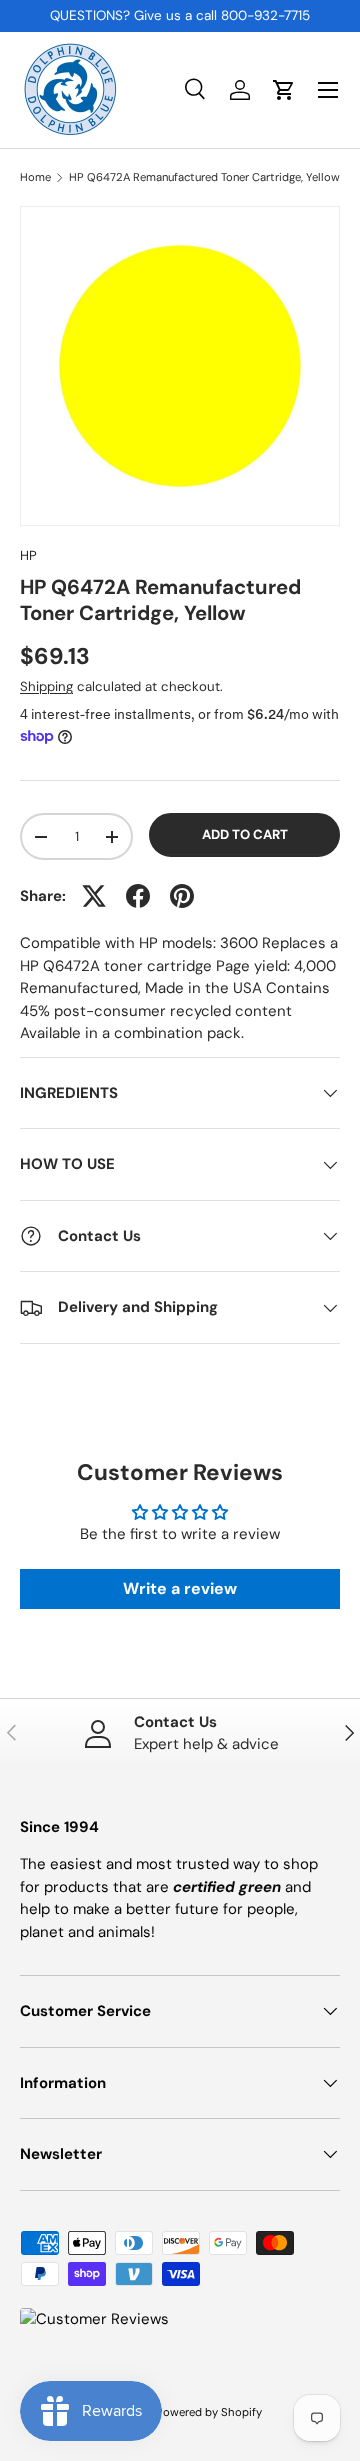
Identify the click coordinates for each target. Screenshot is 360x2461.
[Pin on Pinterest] (182, 896)
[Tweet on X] (94, 896)
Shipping (46, 686)
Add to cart (245, 834)
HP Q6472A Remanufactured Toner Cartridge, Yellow (204, 177)
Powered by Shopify (209, 2412)
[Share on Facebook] (138, 896)
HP (28, 555)
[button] (284, 90)
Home (35, 177)
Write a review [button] (180, 1588)
